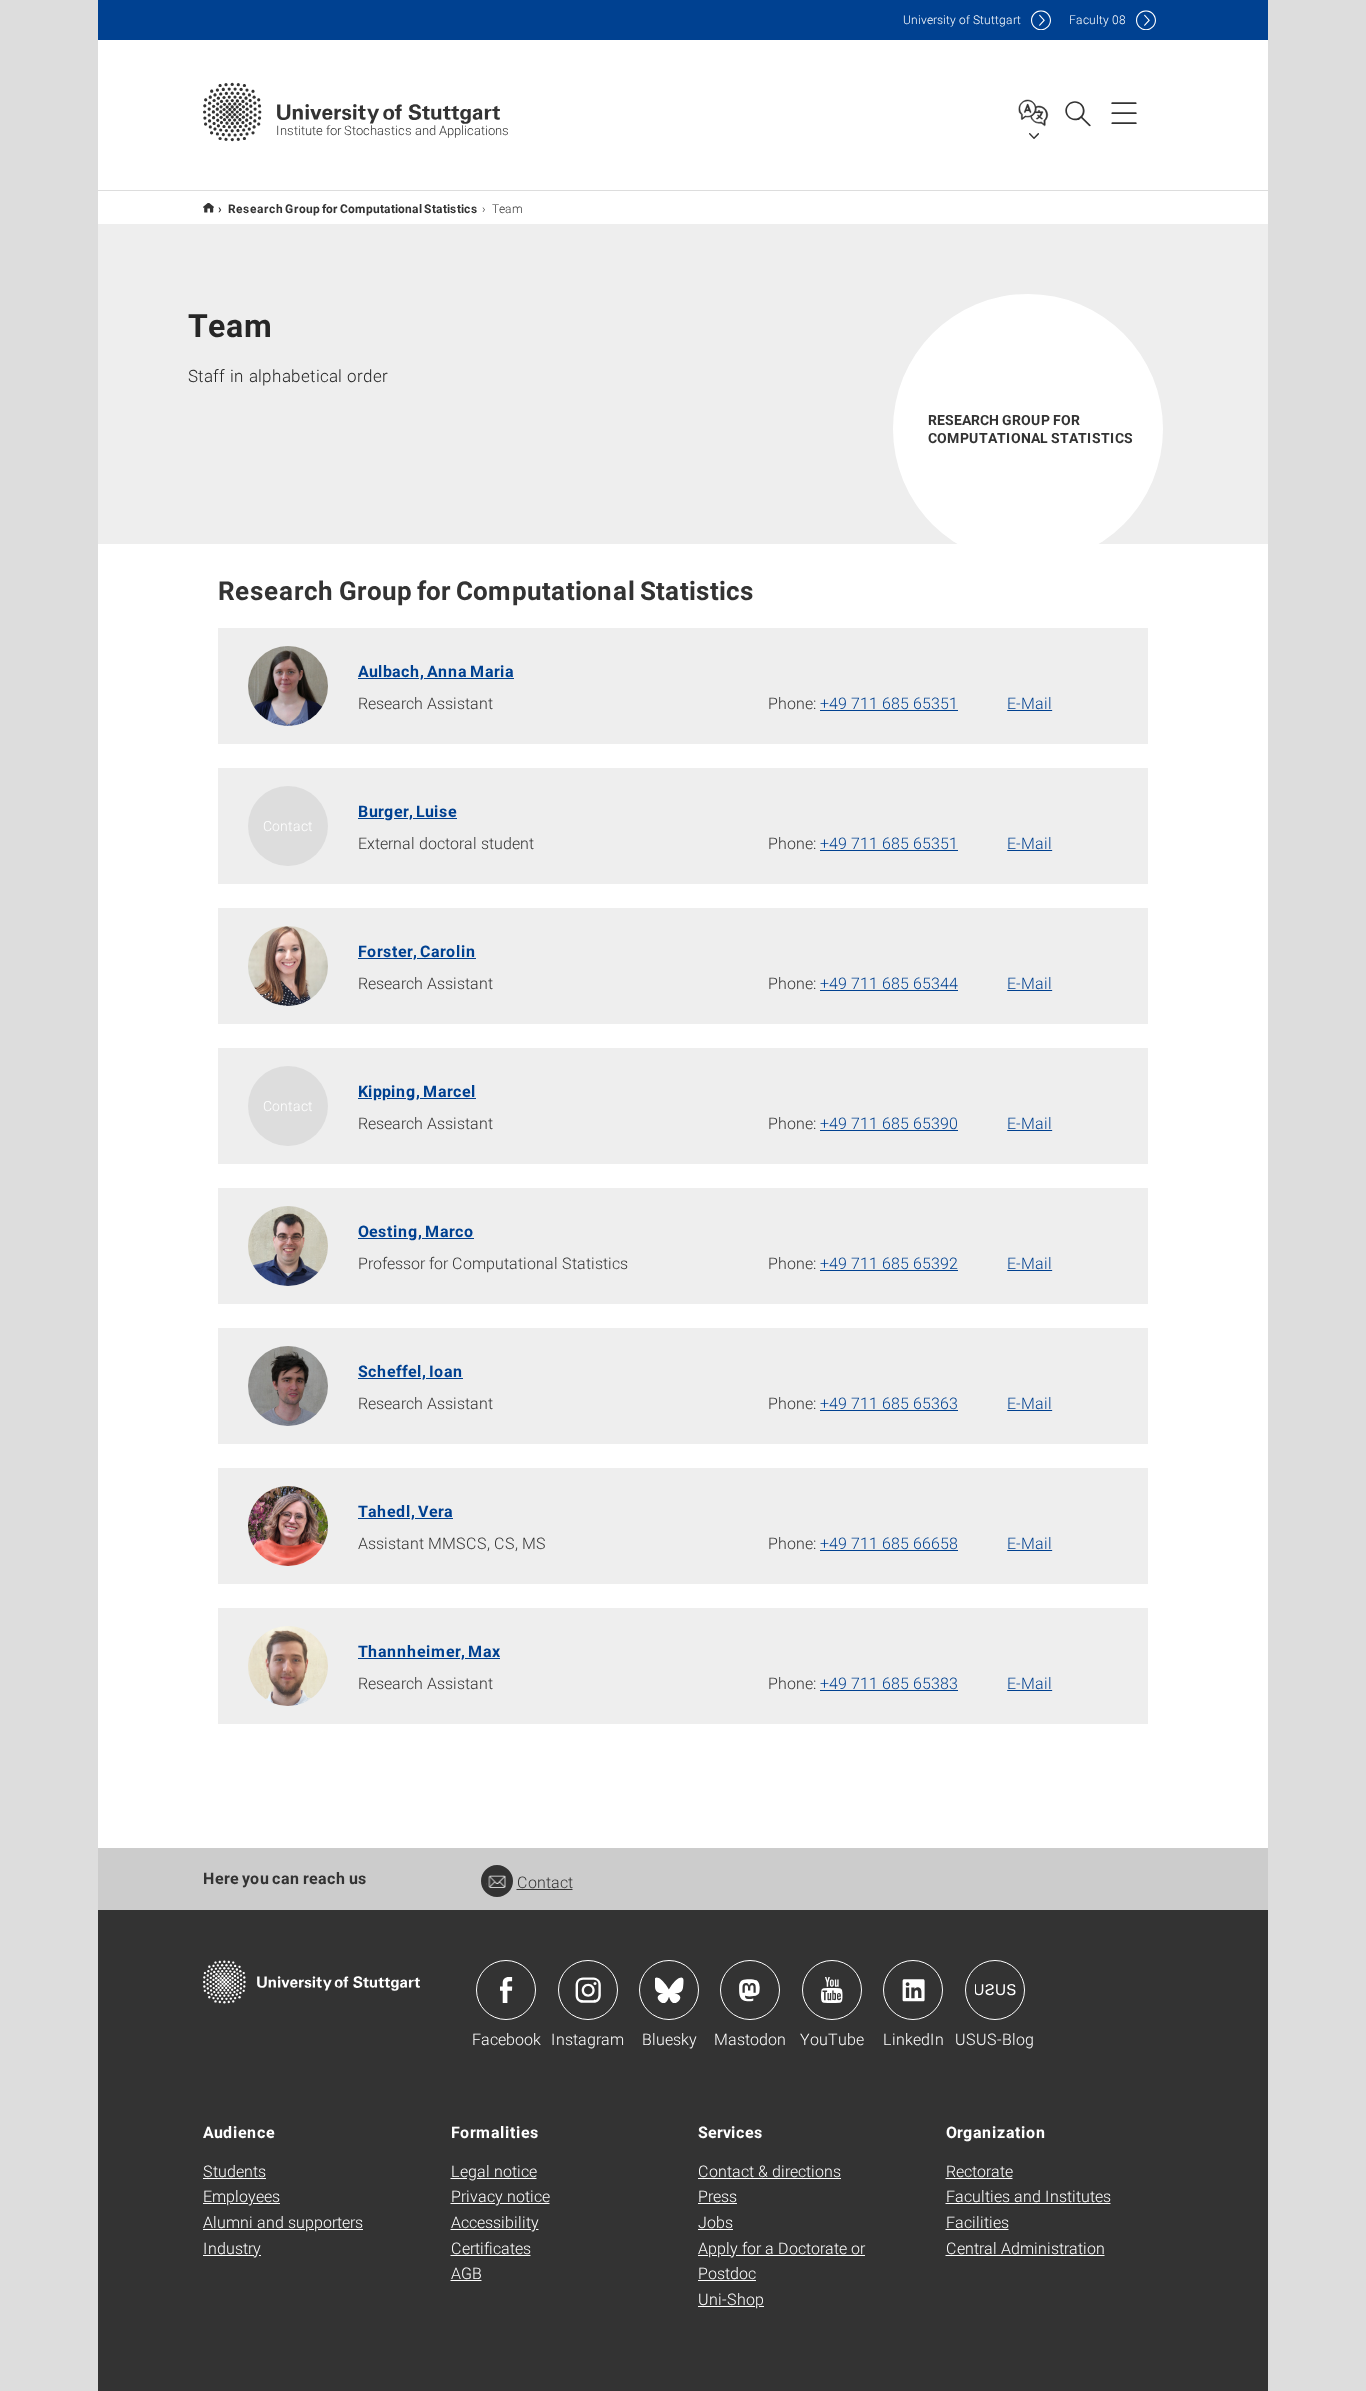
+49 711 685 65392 (889, 1262)
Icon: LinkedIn (913, 1990)
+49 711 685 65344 (889, 982)
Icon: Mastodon (750, 1990)
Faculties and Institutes (1028, 2195)
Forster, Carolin (417, 950)
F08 (1097, 19)
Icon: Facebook (506, 1990)
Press (717, 2195)
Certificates (491, 2247)
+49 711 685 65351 (889, 702)
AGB (466, 2272)
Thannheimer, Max (429, 1650)
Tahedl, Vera (405, 1510)
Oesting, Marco (416, 1230)
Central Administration (1025, 2247)
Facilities (977, 2221)
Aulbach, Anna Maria (436, 670)
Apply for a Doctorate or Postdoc (781, 2260)
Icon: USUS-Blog (995, 1990)
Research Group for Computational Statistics (353, 208)
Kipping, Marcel (417, 1090)
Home (208, 207)
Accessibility (495, 2221)
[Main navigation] (1124, 112)
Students (234, 2170)
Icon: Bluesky (669, 1990)
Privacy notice (500, 2195)
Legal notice (494, 2170)
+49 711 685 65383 (889, 1682)
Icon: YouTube (832, 1990)
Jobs (715, 2221)
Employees (241, 2195)
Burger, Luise (407, 810)
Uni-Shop (731, 2298)
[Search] (1077, 112)
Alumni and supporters (283, 2221)
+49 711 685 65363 (889, 1402)
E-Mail (1029, 702)
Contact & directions (769, 2170)
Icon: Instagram (588, 1990)
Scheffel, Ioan (410, 1370)
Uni (962, 19)
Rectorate (979, 2170)
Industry (232, 2247)
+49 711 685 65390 (889, 1122)
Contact (545, 1881)
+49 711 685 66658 (889, 1542)
